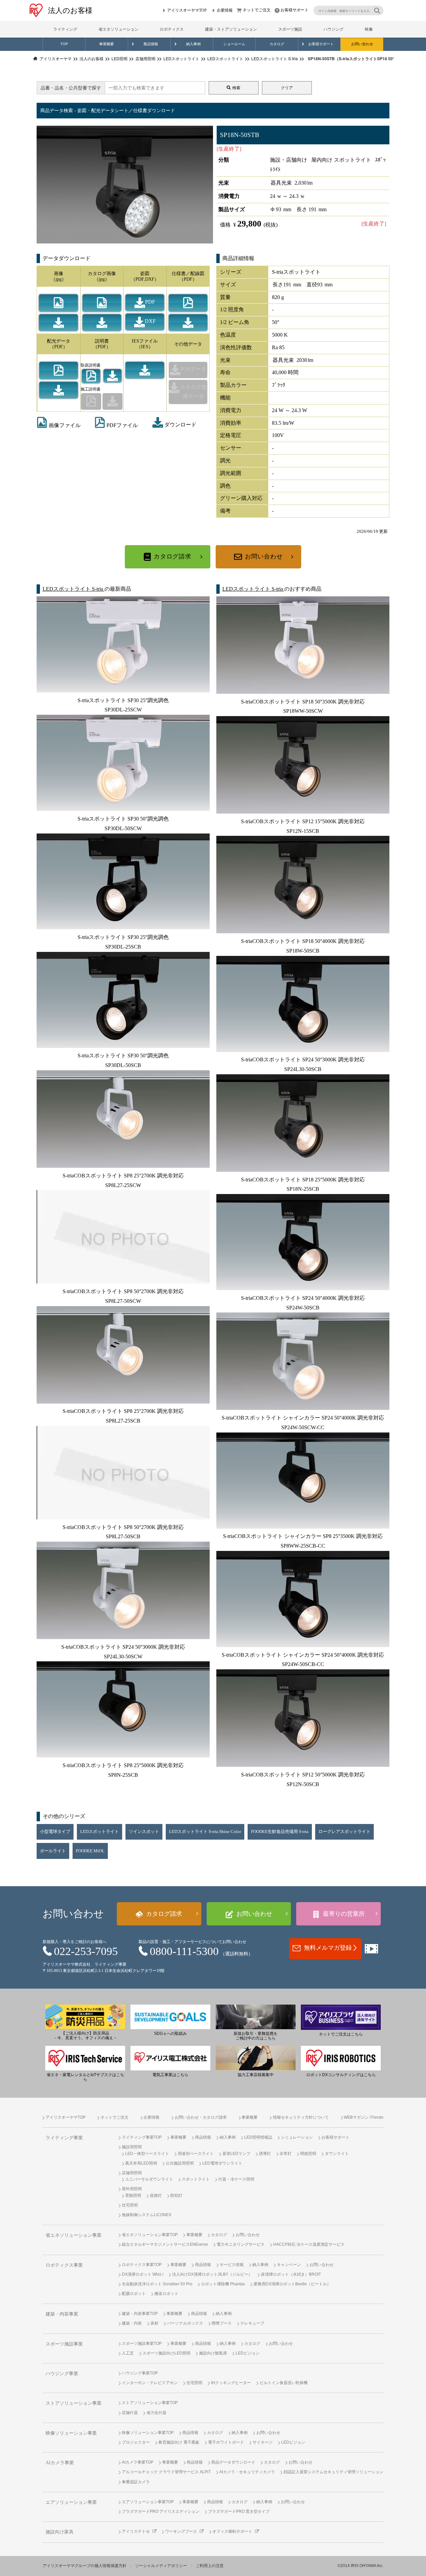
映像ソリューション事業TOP (148, 2433)
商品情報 (203, 2137)
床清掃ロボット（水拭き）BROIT (291, 2274)
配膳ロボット (134, 2294)
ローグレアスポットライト (344, 1832)
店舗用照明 (132, 2173)
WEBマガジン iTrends (364, 2117)
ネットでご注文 (257, 10)
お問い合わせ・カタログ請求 (201, 2117)
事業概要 (106, 44)
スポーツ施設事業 (64, 2344)
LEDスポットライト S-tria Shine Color (205, 1832)
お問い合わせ (362, 44)
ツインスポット (144, 1832)
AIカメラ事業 (60, 2463)
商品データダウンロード (233, 2462)
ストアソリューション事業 (74, 2403)
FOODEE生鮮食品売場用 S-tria (280, 1832)
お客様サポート (295, 10)
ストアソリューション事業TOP (150, 2403)
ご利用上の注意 (210, 2566)
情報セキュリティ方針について (301, 2117)
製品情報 (151, 44)
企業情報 (225, 10)
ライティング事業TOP (142, 2137)
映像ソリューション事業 (71, 2433)
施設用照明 (132, 2147)
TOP (64, 44)
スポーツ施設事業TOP (142, 2344)
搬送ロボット (166, 2294)
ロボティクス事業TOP (142, 2265)
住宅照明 (130, 2205)
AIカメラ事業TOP (138, 2462)
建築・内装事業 (62, 2314)
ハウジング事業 (62, 2374)
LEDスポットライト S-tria (74, 589)
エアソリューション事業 (71, 2502)
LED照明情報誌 (258, 2137)
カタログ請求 (173, 556)
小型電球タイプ (55, 1832)
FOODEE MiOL (90, 1851)
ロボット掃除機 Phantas (223, 2284)
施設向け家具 (60, 2532)
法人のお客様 (70, 10)
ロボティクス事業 (64, 2265)
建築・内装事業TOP (140, 2314)
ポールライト (53, 1851)
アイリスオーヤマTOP (187, 10)
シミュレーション (297, 2137)
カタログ (277, 44)
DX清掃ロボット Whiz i (143, 2274)
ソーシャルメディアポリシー (161, 2566)
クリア (287, 88)
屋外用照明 (132, 2189)
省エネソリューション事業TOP (150, 2235)
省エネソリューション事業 (74, 2235)
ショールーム (234, 44)
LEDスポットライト (100, 1832)
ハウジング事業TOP (140, 2373)
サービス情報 (232, 2265)
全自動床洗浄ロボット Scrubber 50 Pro (157, 2284)
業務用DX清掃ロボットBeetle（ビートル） (292, 2284)
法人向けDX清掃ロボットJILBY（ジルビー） (212, 2274)
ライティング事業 (64, 2138)
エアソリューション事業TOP (148, 2502)
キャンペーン (289, 2265)
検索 (236, 88)
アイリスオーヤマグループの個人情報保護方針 (85, 2566)
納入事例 (193, 44)
